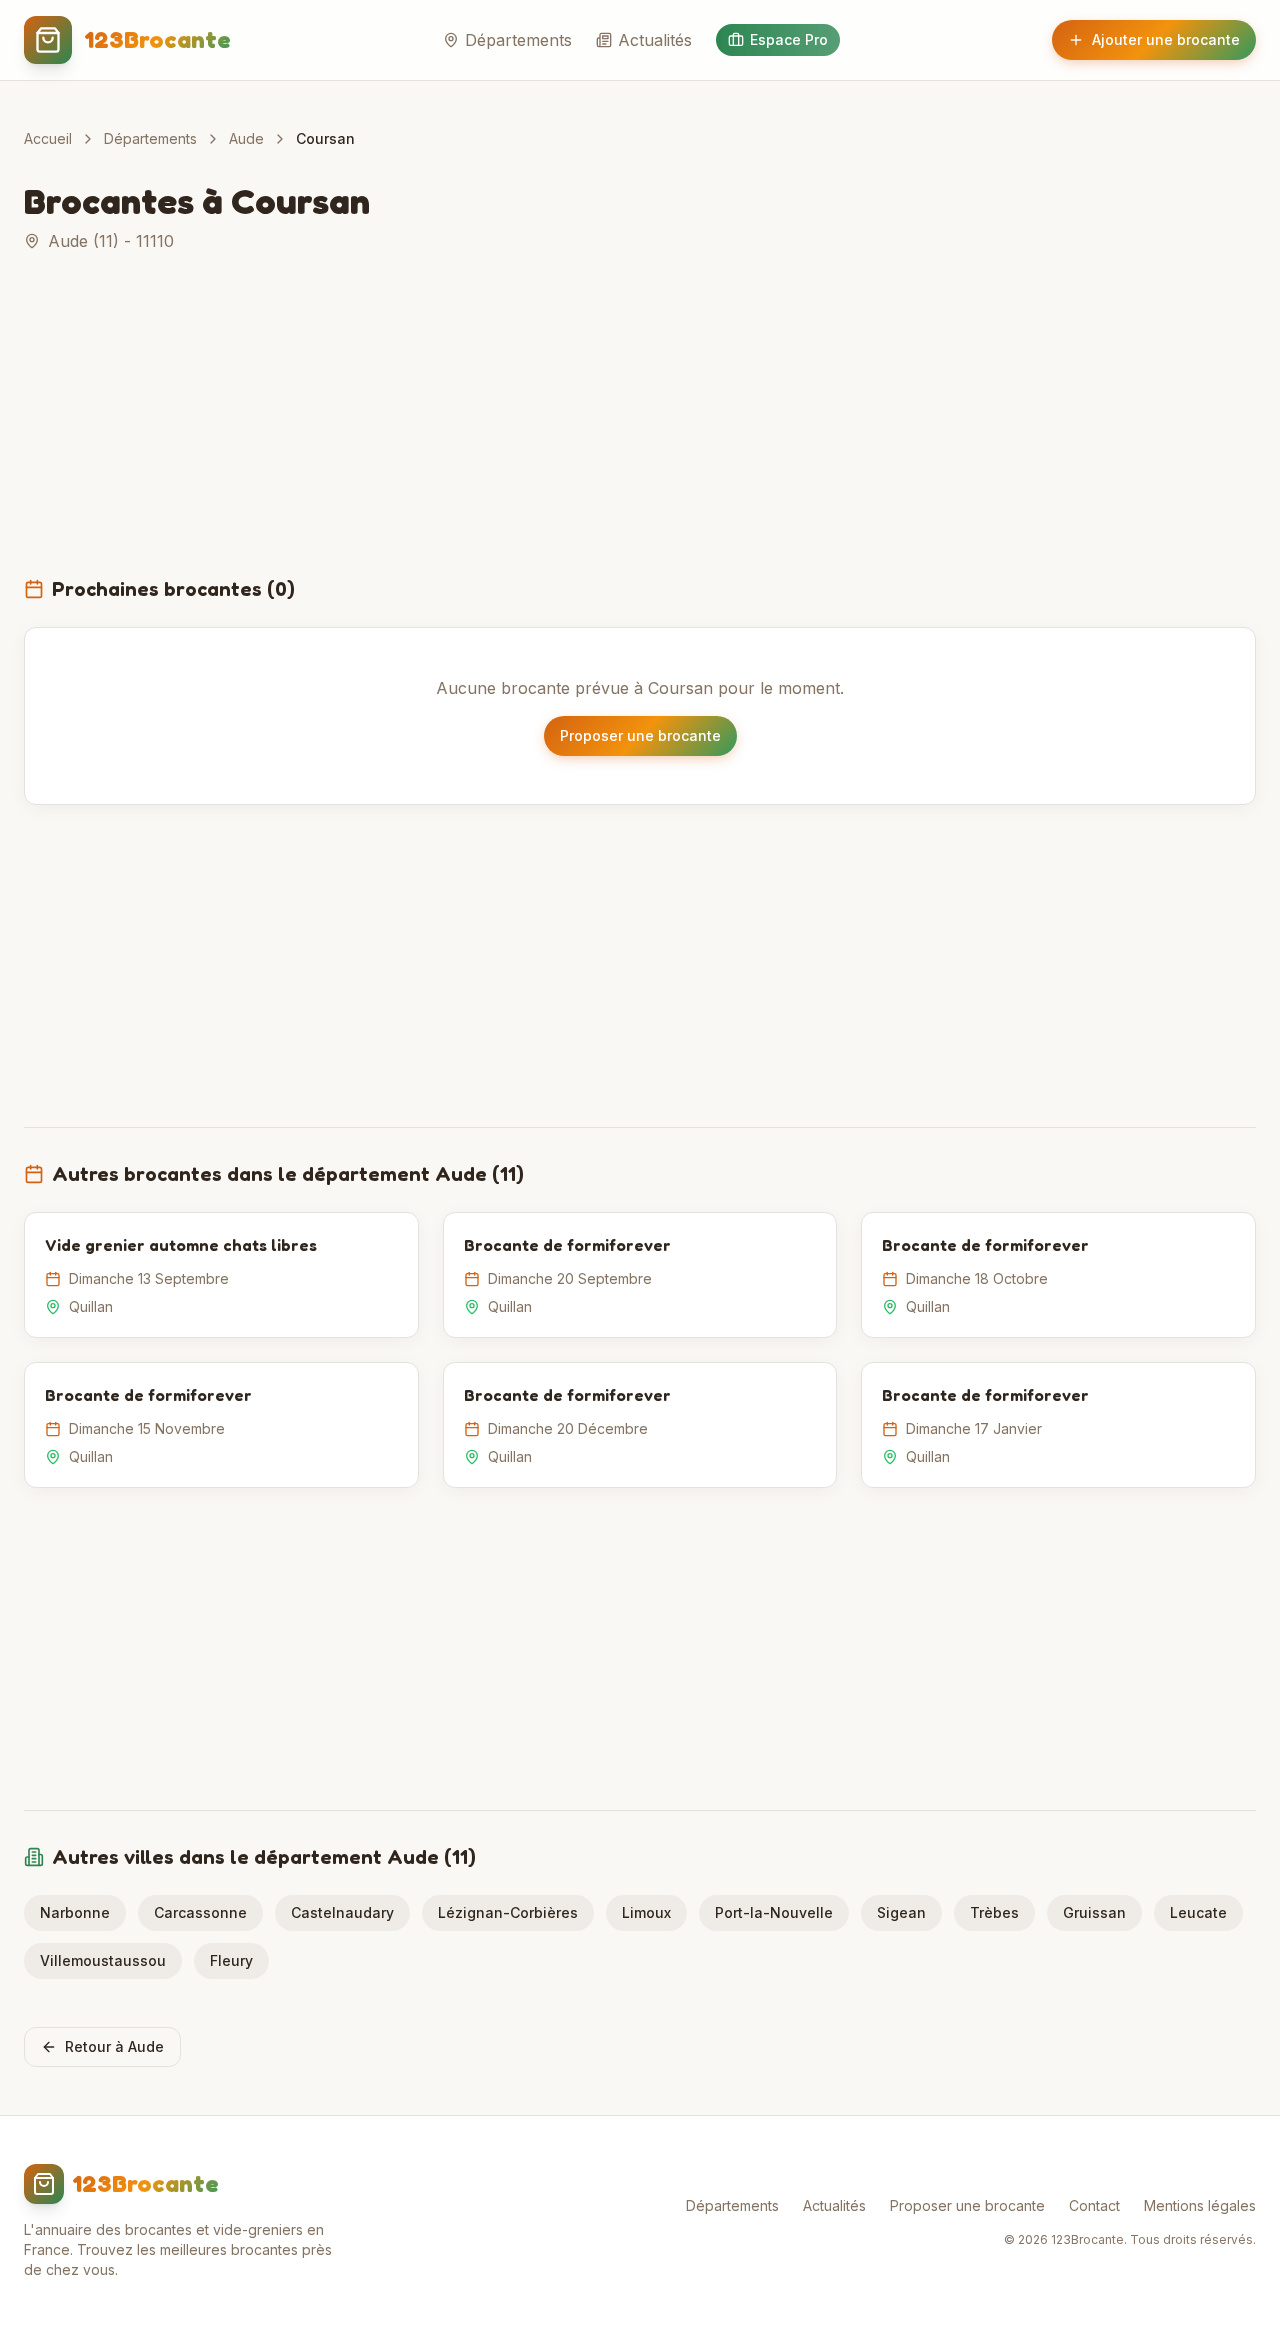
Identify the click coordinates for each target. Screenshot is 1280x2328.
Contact (1094, 2205)
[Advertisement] (640, 426)
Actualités (655, 40)
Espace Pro (789, 39)
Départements (518, 40)
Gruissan (1094, 1912)
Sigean (901, 1912)
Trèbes (994, 1912)
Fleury (231, 1960)
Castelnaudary (342, 1912)
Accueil (48, 138)
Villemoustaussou (103, 1960)
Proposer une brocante (640, 735)
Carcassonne (200, 1912)
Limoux (646, 1912)
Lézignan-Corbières (508, 1912)
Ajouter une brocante (1166, 39)
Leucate (1198, 1912)
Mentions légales (1200, 2205)
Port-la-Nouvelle (774, 1912)
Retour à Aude (114, 2046)
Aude (246, 138)
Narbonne (75, 1912)
